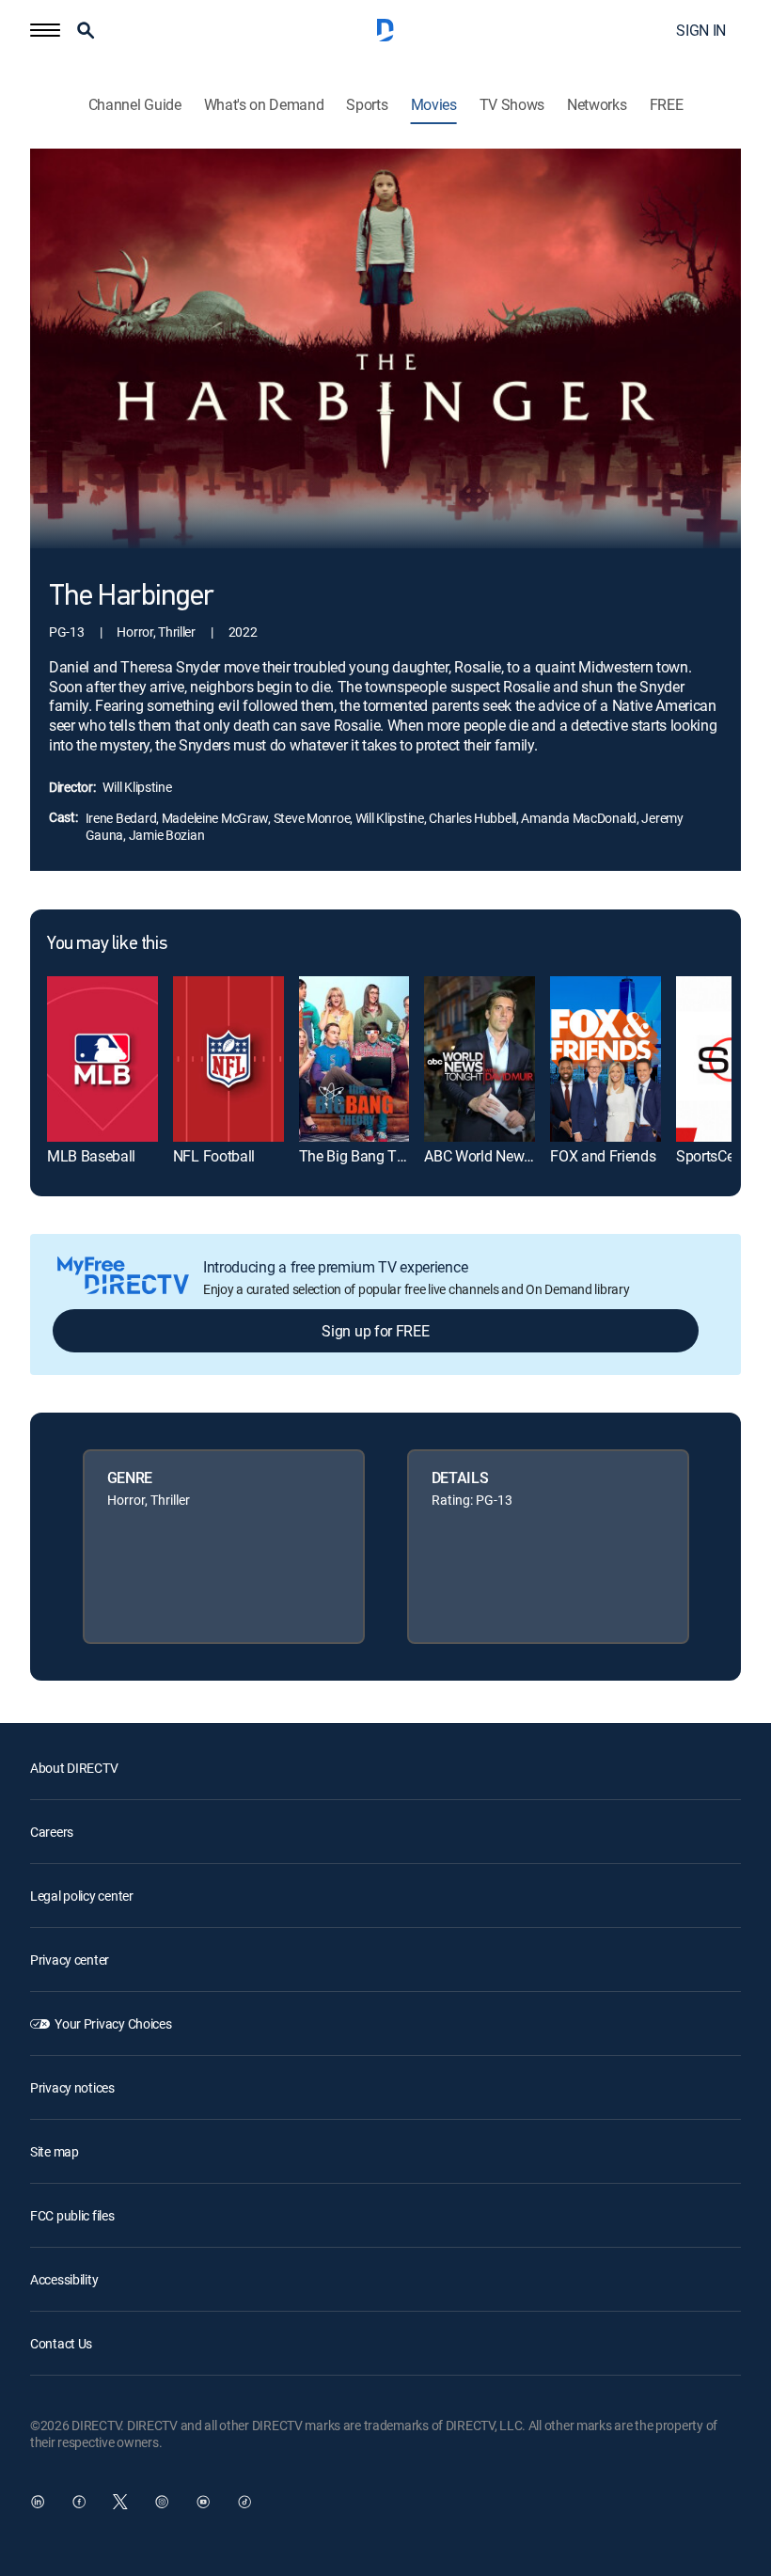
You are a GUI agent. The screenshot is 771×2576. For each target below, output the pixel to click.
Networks (597, 105)
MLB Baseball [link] (91, 1156)
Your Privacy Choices (113, 2023)
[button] (45, 30)
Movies (434, 105)
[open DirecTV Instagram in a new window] (162, 2502)
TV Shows (512, 105)
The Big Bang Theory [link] (366, 1156)
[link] (102, 1059)
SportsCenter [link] (717, 1156)
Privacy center (70, 1960)
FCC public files (72, 2215)
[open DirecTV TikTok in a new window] (244, 2502)
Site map (55, 2151)
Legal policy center (82, 1896)
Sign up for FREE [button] (375, 1331)
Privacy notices (72, 2087)
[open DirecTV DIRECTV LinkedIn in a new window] (38, 2502)
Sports (367, 105)
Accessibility (64, 2279)
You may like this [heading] (107, 944)
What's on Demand (264, 105)
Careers (52, 1832)
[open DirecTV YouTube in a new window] (203, 2502)
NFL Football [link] (214, 1156)
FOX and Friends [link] (603, 1156)
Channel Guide (135, 105)
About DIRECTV (74, 1768)
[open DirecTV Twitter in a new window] (120, 2502)
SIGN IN (701, 30)
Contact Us (61, 2343)
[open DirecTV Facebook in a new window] (79, 2502)
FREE (667, 105)
